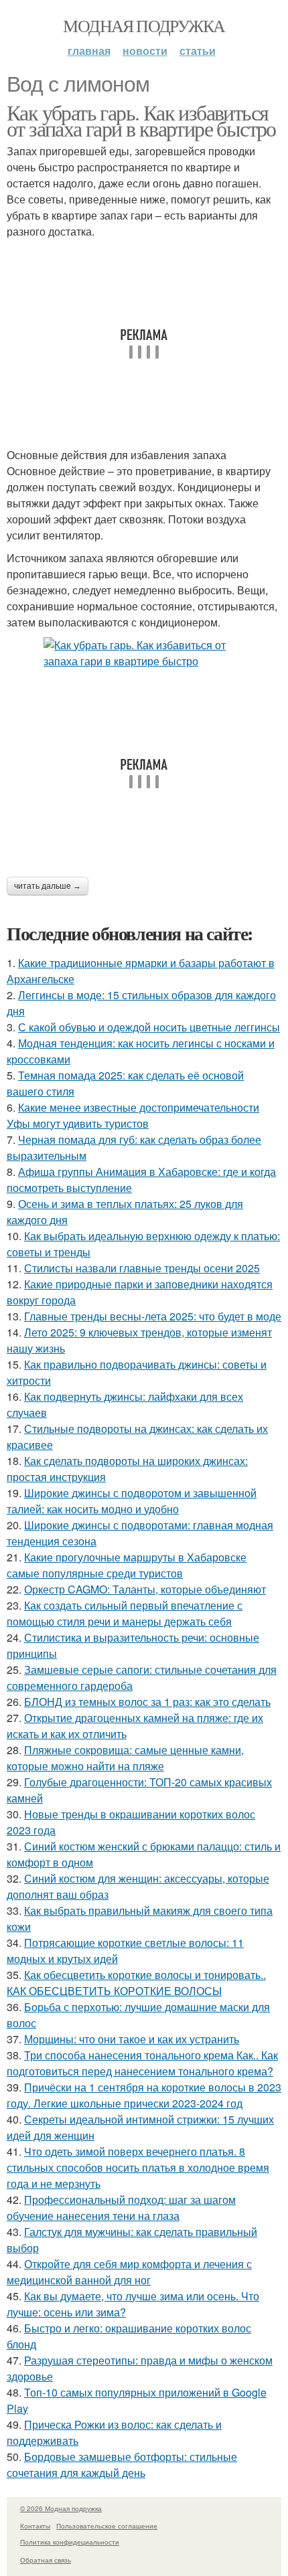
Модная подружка (144, 25)
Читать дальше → (48, 886)
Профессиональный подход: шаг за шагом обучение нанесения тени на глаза (121, 2208)
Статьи (198, 51)
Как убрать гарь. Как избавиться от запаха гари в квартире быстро (141, 120)
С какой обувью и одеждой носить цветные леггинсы (149, 1027)
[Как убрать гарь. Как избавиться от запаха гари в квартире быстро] (144, 653)
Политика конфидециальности (70, 2542)
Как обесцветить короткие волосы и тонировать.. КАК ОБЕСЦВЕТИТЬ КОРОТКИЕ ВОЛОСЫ (136, 1983)
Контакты (35, 2526)
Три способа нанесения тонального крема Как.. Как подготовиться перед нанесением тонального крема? (142, 2063)
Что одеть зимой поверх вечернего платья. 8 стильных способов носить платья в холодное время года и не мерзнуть (138, 2167)
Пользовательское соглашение (107, 2526)
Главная (89, 51)
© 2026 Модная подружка (61, 2508)
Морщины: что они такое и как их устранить (132, 2039)
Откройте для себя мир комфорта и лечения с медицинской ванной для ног (129, 2272)
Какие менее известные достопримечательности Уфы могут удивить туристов (133, 1115)
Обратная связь (46, 2560)
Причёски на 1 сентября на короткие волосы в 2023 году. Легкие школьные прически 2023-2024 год (144, 2095)
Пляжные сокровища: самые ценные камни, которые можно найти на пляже (125, 1758)
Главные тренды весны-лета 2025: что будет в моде (153, 1316)
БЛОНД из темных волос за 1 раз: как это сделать (147, 1702)
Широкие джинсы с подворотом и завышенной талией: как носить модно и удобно (132, 1501)
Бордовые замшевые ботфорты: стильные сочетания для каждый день (122, 2465)
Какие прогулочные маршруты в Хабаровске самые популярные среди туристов (127, 1565)
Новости (145, 51)
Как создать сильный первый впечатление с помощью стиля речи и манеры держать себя (125, 1613)
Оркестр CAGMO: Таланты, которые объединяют (145, 1589)
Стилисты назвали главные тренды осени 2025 (142, 1268)
